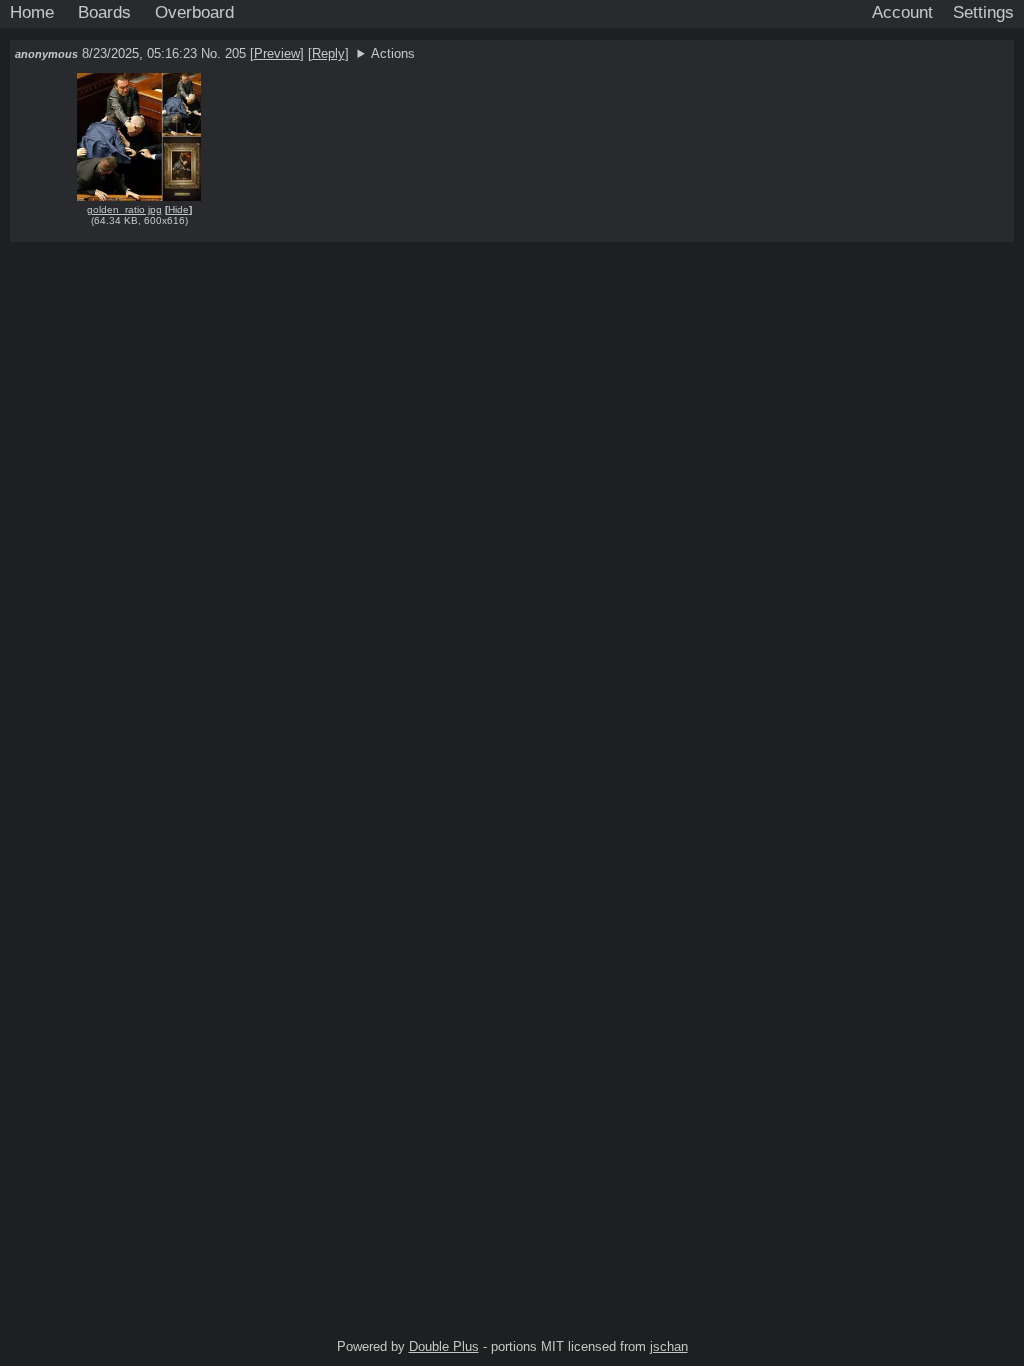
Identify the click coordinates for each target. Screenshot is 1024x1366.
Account (902, 12)
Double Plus (444, 1346)
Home (32, 12)
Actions (393, 53)
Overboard (194, 12)
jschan (669, 1346)
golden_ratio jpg (124, 209)
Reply (328, 53)
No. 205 (225, 53)
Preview (277, 53)
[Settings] (983, 13)
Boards (104, 12)
